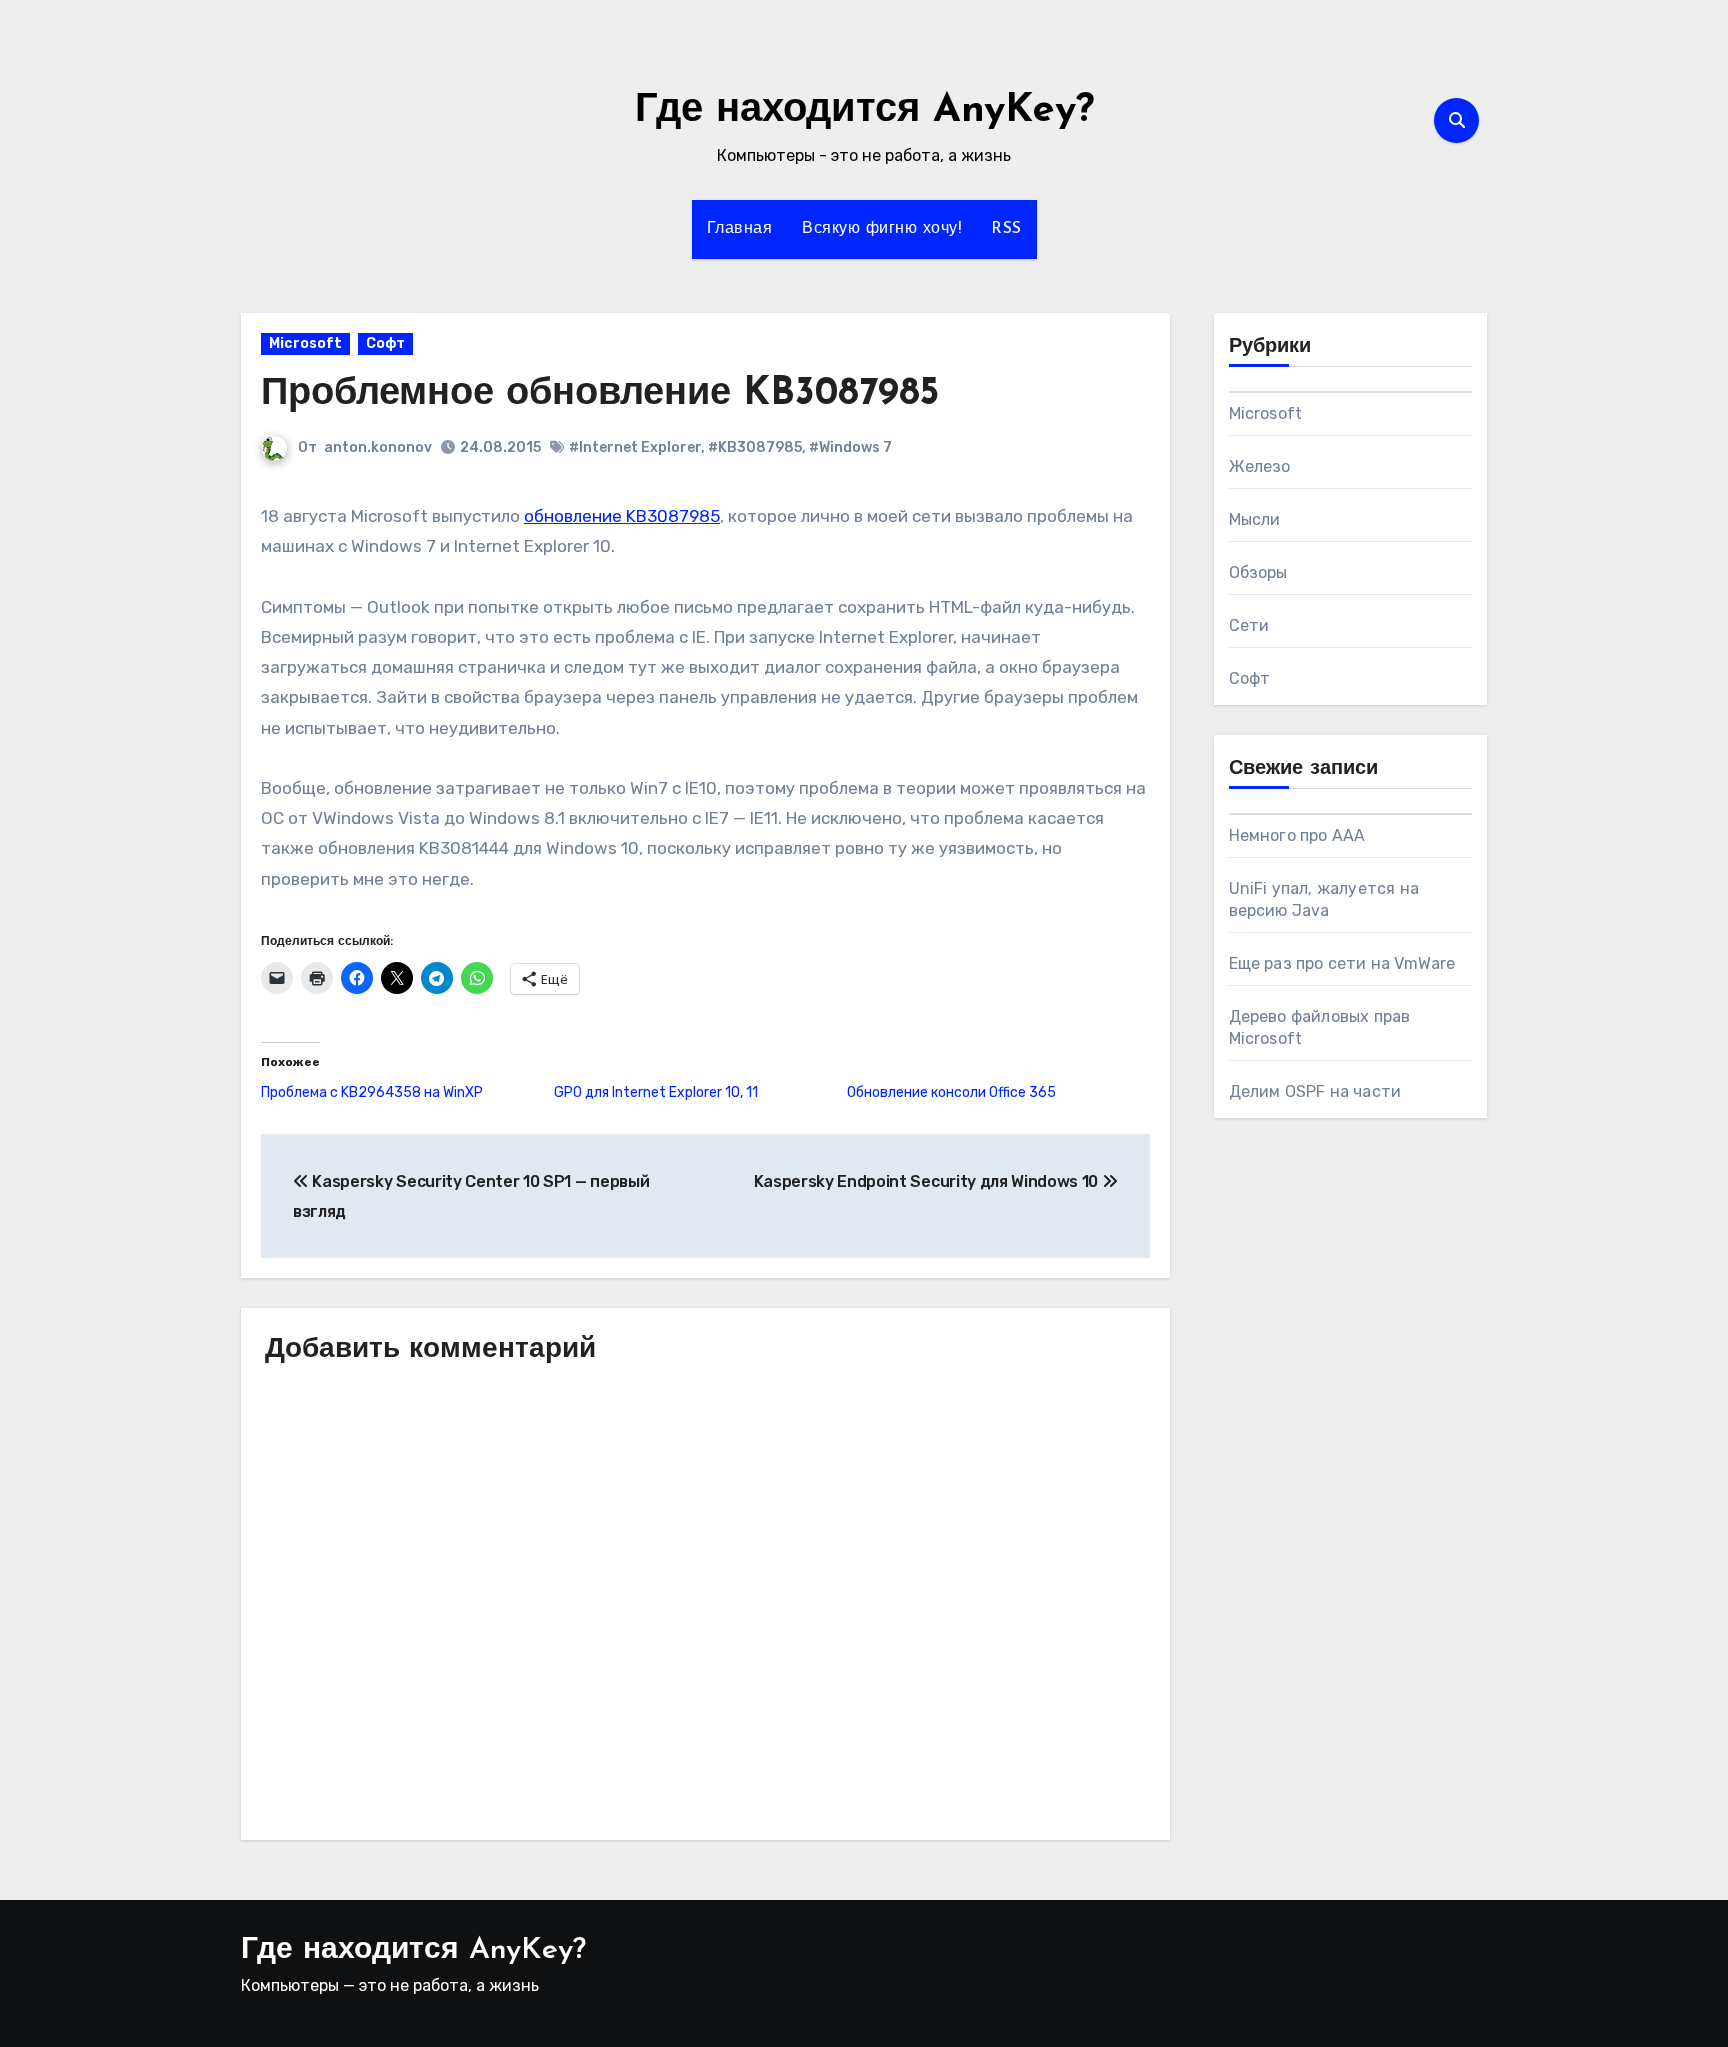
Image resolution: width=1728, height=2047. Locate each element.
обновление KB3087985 (622, 516)
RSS (1006, 229)
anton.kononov (378, 447)
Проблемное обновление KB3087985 (600, 394)
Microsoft (305, 343)
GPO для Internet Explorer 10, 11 (656, 1092)
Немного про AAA (1297, 835)
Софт (385, 343)
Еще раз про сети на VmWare (1342, 963)
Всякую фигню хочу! (881, 229)
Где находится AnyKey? (864, 111)
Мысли (1255, 519)
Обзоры (1258, 572)
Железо (1260, 466)
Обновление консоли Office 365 (951, 1092)
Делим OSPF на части (1315, 1091)
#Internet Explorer (635, 447)
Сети (1249, 625)
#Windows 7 (850, 447)
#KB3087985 (755, 447)
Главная (740, 229)
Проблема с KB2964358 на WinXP (372, 1092)
